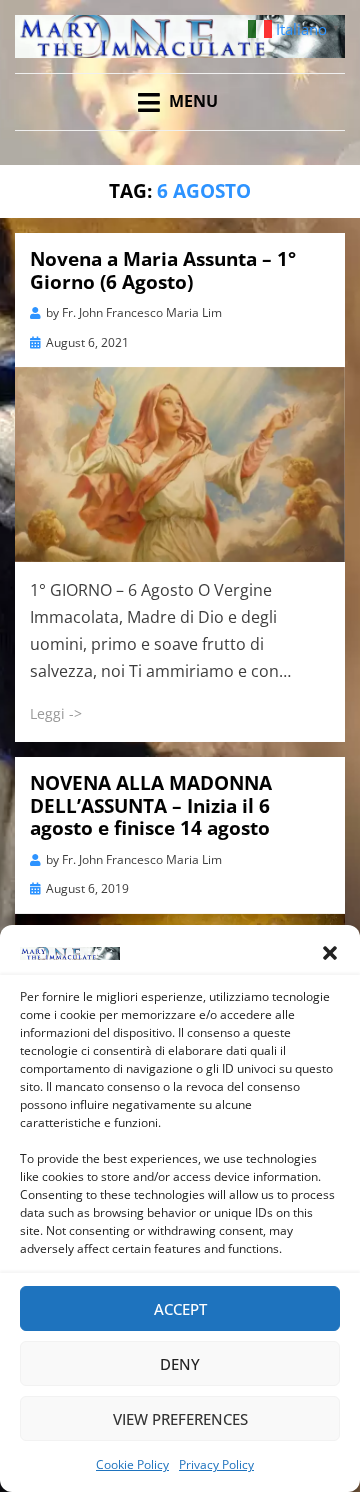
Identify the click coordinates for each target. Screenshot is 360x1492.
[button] (330, 953)
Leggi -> (56, 713)
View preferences (180, 1419)
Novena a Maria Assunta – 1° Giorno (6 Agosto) (163, 270)
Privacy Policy (216, 1464)
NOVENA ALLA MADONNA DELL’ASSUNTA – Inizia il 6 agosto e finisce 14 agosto (151, 806)
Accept (180, 1309)
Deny (180, 1364)
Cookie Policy (132, 1464)
